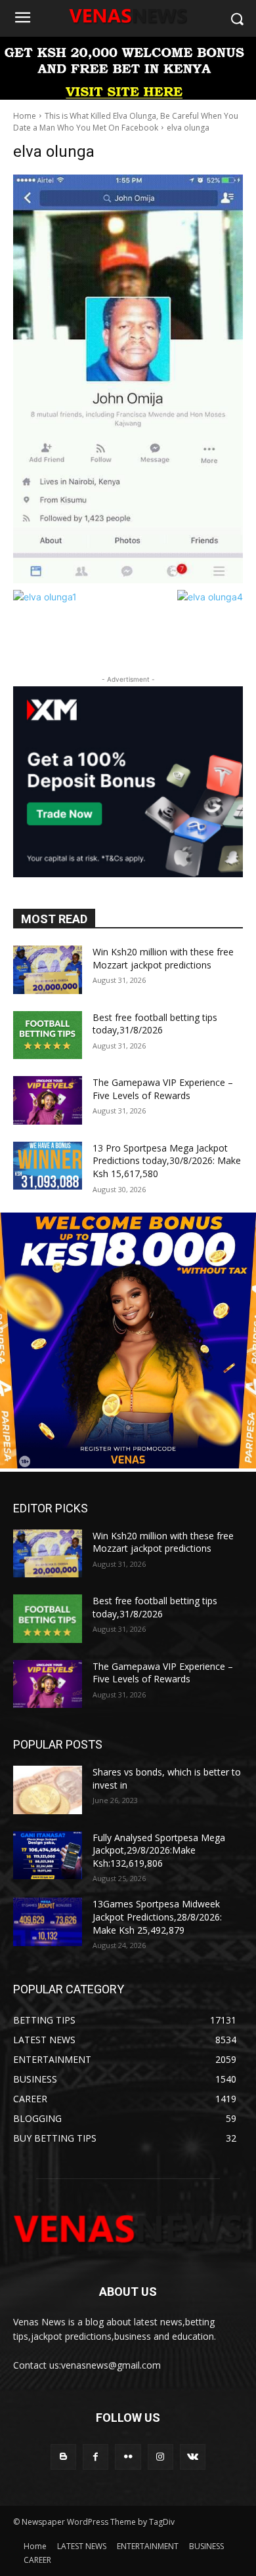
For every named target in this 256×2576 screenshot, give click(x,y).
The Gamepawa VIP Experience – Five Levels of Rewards (163, 1089)
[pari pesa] (128, 1465)
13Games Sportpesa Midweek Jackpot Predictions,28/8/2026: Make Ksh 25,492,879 (157, 1917)
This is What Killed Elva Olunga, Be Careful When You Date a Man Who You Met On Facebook (126, 122)
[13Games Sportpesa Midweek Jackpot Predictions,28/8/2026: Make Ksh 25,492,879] (48, 1922)
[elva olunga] (128, 379)
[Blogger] (63, 2457)
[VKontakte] (193, 2457)
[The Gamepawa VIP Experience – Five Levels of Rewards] (48, 1100)
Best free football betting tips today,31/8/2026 (155, 1024)
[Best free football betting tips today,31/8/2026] (48, 1035)
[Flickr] (128, 2457)
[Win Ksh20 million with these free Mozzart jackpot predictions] (48, 970)
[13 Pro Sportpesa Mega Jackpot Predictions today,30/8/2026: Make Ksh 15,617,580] (48, 1166)
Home (25, 116)
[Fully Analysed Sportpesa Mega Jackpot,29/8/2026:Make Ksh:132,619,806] (48, 1856)
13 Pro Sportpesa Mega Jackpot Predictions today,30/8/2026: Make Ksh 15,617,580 (167, 1161)
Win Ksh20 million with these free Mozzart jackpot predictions (163, 958)
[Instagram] (160, 2457)
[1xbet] (128, 96)
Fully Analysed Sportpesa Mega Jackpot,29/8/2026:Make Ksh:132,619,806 (159, 1850)
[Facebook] (96, 2457)
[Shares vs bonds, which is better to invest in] (48, 1790)
